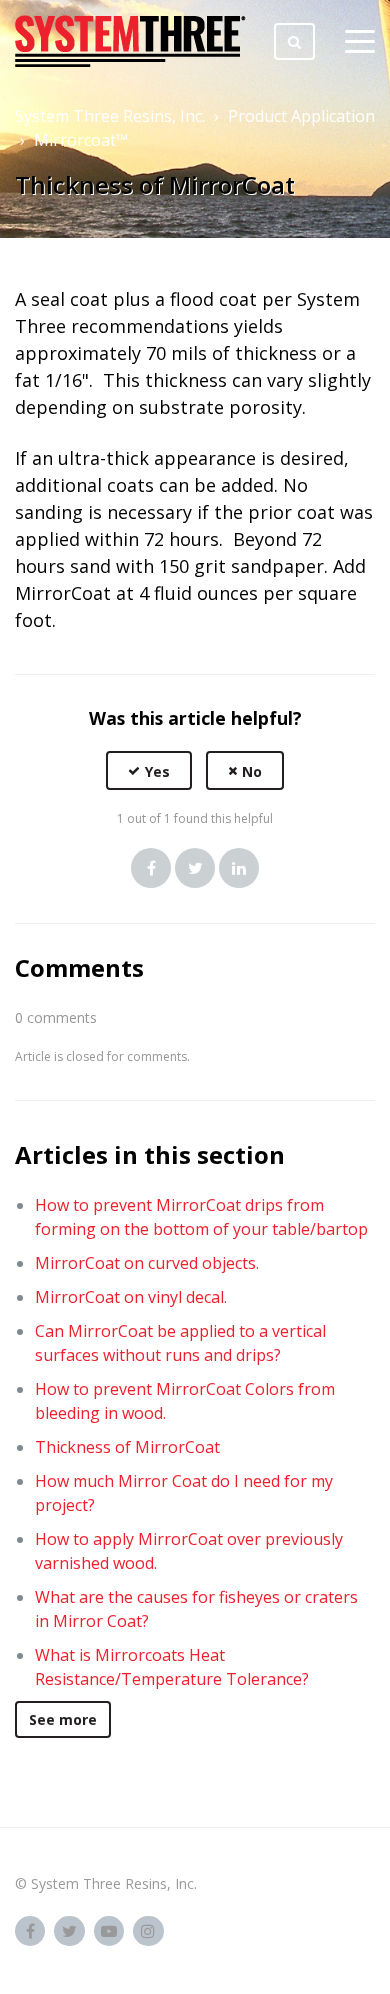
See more (63, 1719)
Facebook (151, 868)
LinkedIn (239, 868)
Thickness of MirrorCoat (127, 1447)
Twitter (195, 868)
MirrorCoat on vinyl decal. (131, 1297)
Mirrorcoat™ (81, 140)
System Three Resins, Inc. (110, 116)
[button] (149, 770)
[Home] (130, 41)
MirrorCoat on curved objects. (147, 1263)
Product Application (301, 116)
